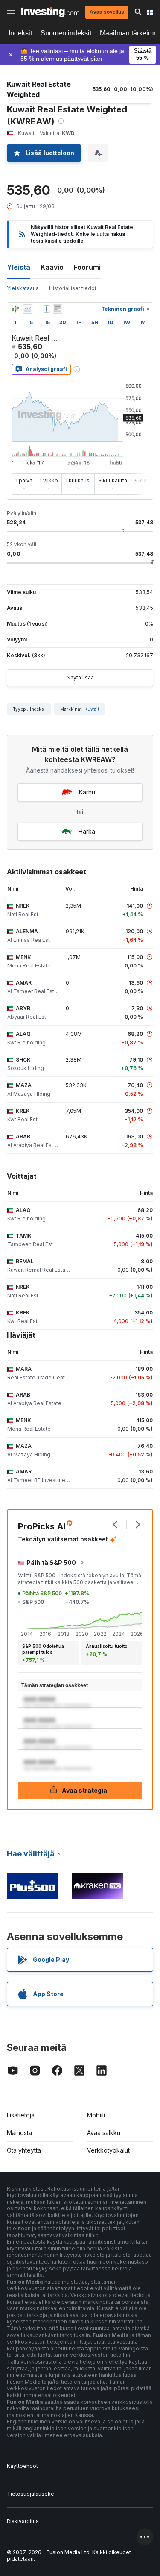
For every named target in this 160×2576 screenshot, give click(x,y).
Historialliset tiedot (73, 288)
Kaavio (52, 267)
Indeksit (20, 33)
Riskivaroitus (23, 2521)
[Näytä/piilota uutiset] (58, 309)
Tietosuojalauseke (31, 2494)
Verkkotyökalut (108, 2150)
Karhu (87, 792)
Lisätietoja (21, 2115)
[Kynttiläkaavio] (15, 309)
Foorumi (87, 267)
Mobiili (96, 2115)
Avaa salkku (104, 2133)
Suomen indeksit (66, 33)
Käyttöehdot (22, 2466)
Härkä (87, 831)
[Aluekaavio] (27, 309)
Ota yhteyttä (24, 2150)
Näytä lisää (80, 678)
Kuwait (92, 709)
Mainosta (19, 2133)
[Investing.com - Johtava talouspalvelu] (50, 12)
